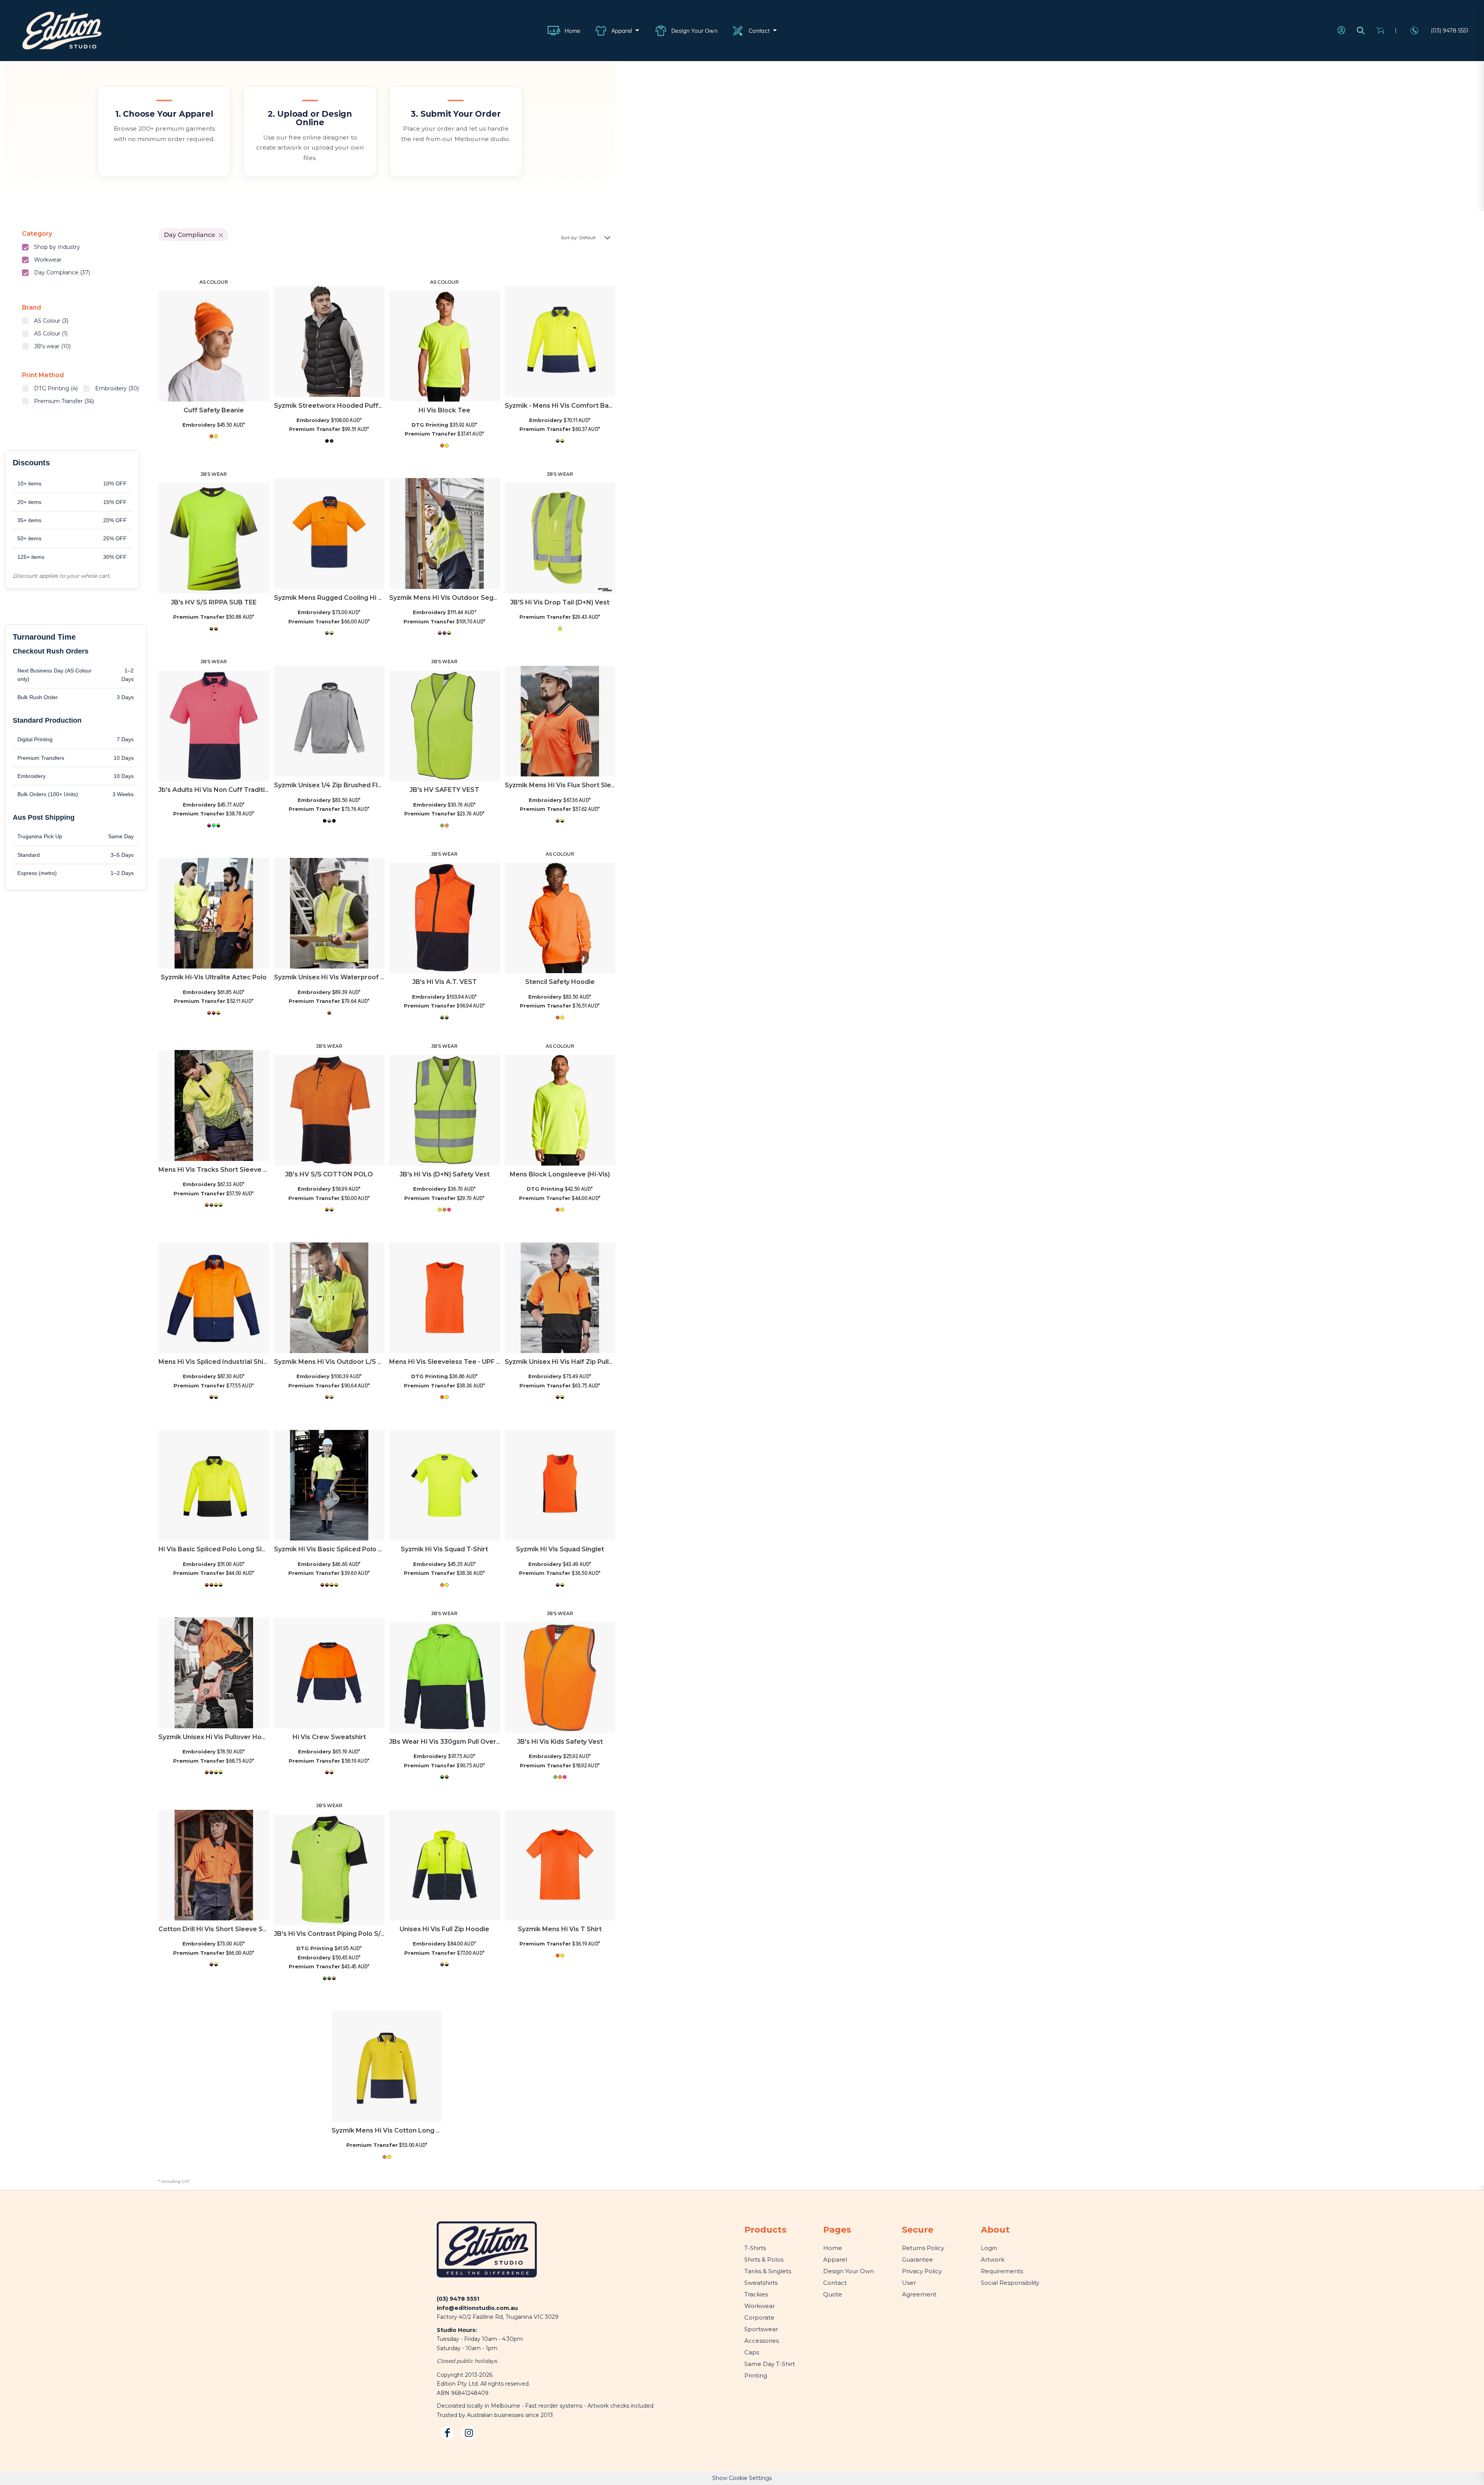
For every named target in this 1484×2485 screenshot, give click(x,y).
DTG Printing (430, 425)
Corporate (759, 2317)
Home (833, 2248)
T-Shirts (755, 2248)
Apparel (835, 2259)
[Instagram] (469, 2433)
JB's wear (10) (52, 346)
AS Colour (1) (51, 334)
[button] (620, 31)
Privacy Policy (922, 2271)
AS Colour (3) (51, 321)
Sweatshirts (761, 2283)
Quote (833, 2294)
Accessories (762, 2341)
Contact (835, 2283)
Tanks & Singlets (768, 2271)
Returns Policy (923, 2248)
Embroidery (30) (117, 388)
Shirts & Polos (764, 2259)
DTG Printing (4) (56, 388)
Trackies (756, 2294)
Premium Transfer (315, 429)
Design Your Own (848, 2271)
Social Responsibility (1010, 2283)
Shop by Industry (57, 247)
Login (989, 2248)
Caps (752, 2352)
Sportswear (761, 2329)
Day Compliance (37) (62, 272)
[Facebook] (447, 2433)
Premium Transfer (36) (64, 401)
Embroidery (199, 425)
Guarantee (917, 2259)
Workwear (48, 260)
